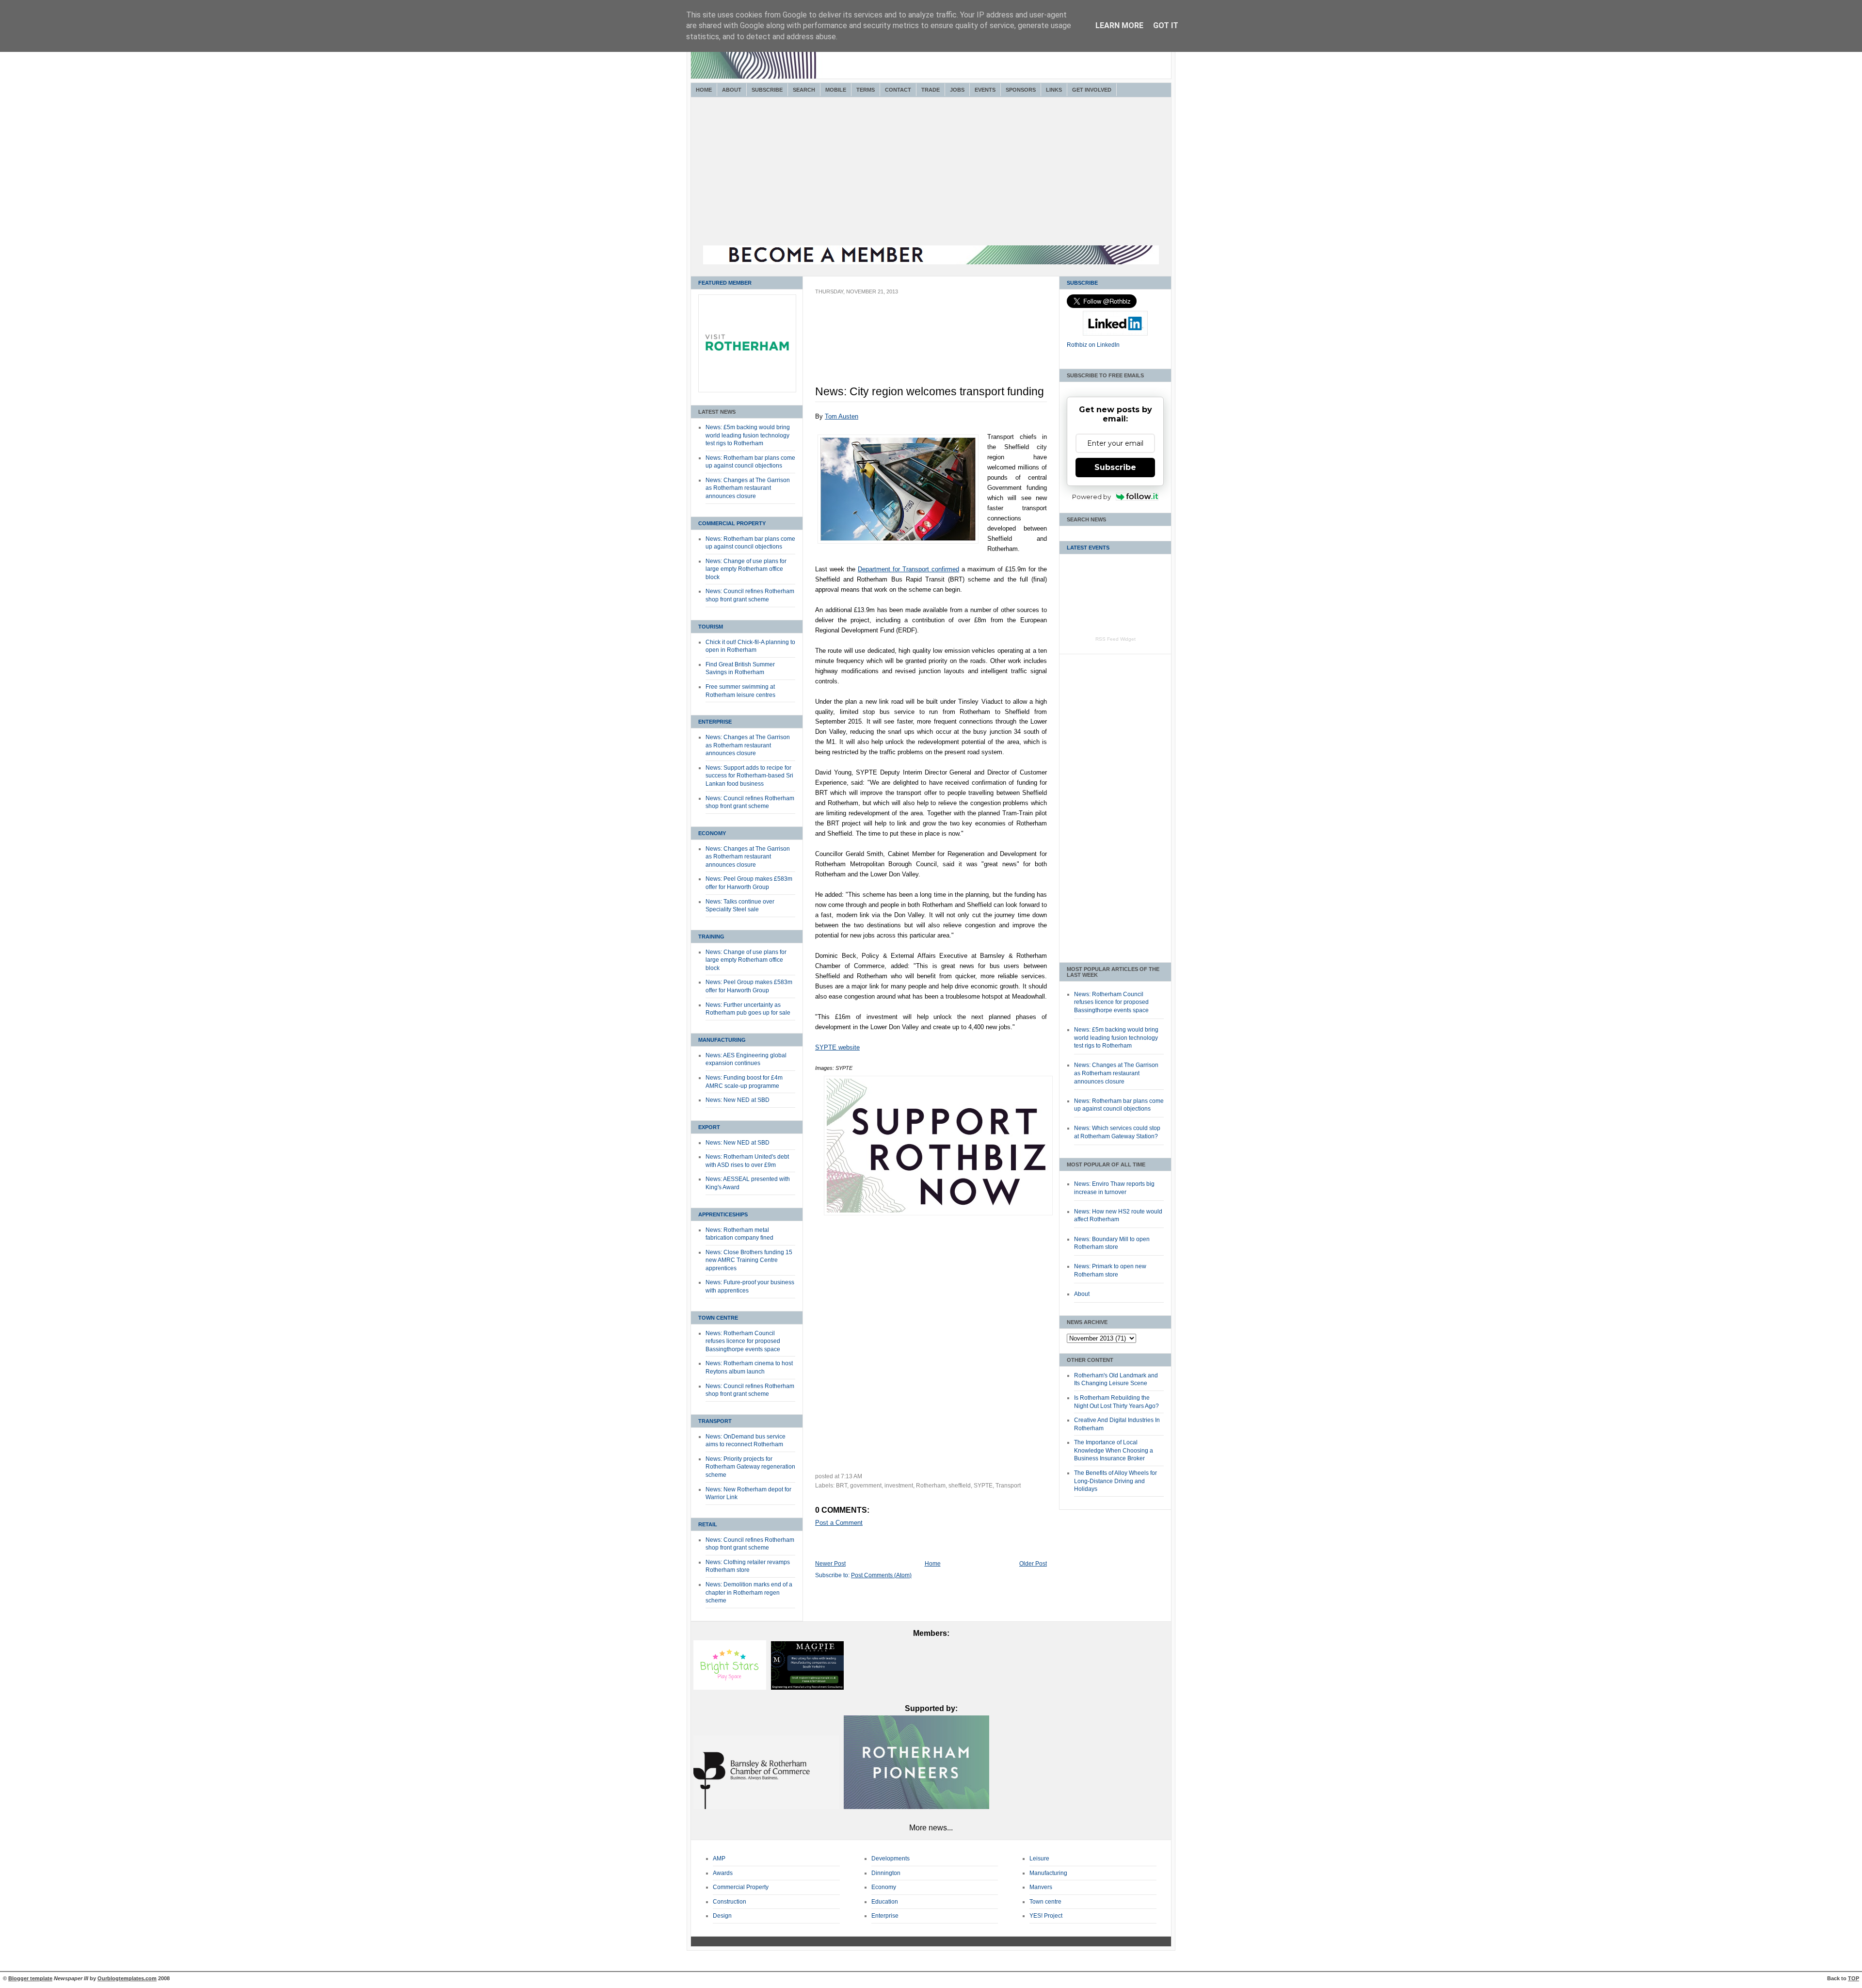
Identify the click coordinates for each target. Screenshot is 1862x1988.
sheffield (960, 1486)
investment (899, 1486)
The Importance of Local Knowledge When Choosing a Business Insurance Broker (1114, 1450)
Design (722, 1916)
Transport (715, 1421)
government (866, 1486)
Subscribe (767, 90)
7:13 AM (851, 1476)
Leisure (1039, 1859)
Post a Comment (839, 1523)
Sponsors (1021, 90)
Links (1054, 90)
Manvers (1041, 1887)
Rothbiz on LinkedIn (1093, 345)
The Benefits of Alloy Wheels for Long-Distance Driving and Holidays (1116, 1481)
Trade (931, 90)
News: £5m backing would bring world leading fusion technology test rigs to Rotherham (748, 435)
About (732, 90)
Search (804, 90)
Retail (708, 1524)
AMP (719, 1859)
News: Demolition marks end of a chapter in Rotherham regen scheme (749, 1592)
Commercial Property (732, 523)
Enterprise (715, 722)
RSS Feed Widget (1116, 639)
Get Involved (1092, 90)
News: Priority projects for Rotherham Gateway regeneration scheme (750, 1467)
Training (711, 937)
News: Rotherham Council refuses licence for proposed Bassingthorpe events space (743, 1341)
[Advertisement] (931, 173)
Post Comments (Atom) (881, 1575)
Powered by (1092, 497)
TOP (1854, 1978)
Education (885, 1902)
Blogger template (30, 1978)
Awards (723, 1873)
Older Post (1033, 1564)
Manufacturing (722, 1040)
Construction (730, 1902)
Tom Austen (842, 416)
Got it (1166, 25)
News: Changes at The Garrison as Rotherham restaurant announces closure (748, 488)
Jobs (957, 90)
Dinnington (886, 1873)
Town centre (1045, 1902)
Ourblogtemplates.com (127, 1978)
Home (704, 90)
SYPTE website (837, 1047)
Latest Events (1088, 548)
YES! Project (1046, 1916)
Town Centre (718, 1318)
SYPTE (983, 1486)
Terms (866, 90)
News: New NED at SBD (738, 1100)
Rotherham (931, 1486)
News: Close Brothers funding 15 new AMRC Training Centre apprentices (749, 1260)
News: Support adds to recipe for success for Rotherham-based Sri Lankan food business (749, 776)
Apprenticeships (723, 1214)
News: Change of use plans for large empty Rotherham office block (746, 569)
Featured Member (725, 283)
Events (985, 90)
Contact (898, 90)
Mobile (836, 90)
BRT (842, 1486)
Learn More (1119, 25)
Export (709, 1127)
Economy (712, 833)
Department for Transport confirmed (908, 569)
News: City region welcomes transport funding (930, 391)
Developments (891, 1859)
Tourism (711, 627)
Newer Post (830, 1564)
